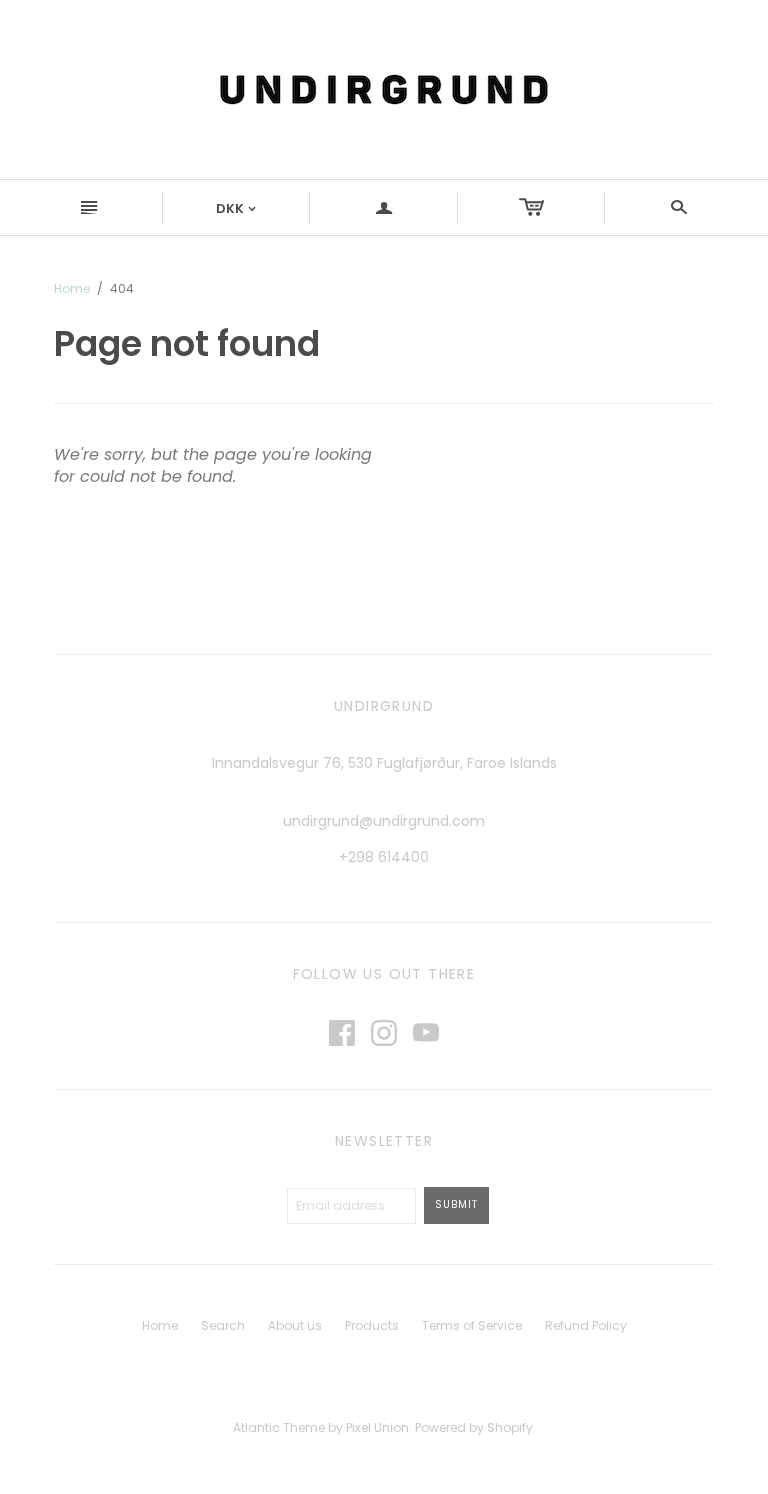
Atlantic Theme (279, 1427)
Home (72, 288)
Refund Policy (586, 1325)
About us (295, 1325)
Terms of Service (472, 1325)
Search (223, 1325)
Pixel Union (377, 1427)
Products (372, 1325)
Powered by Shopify (474, 1427)
